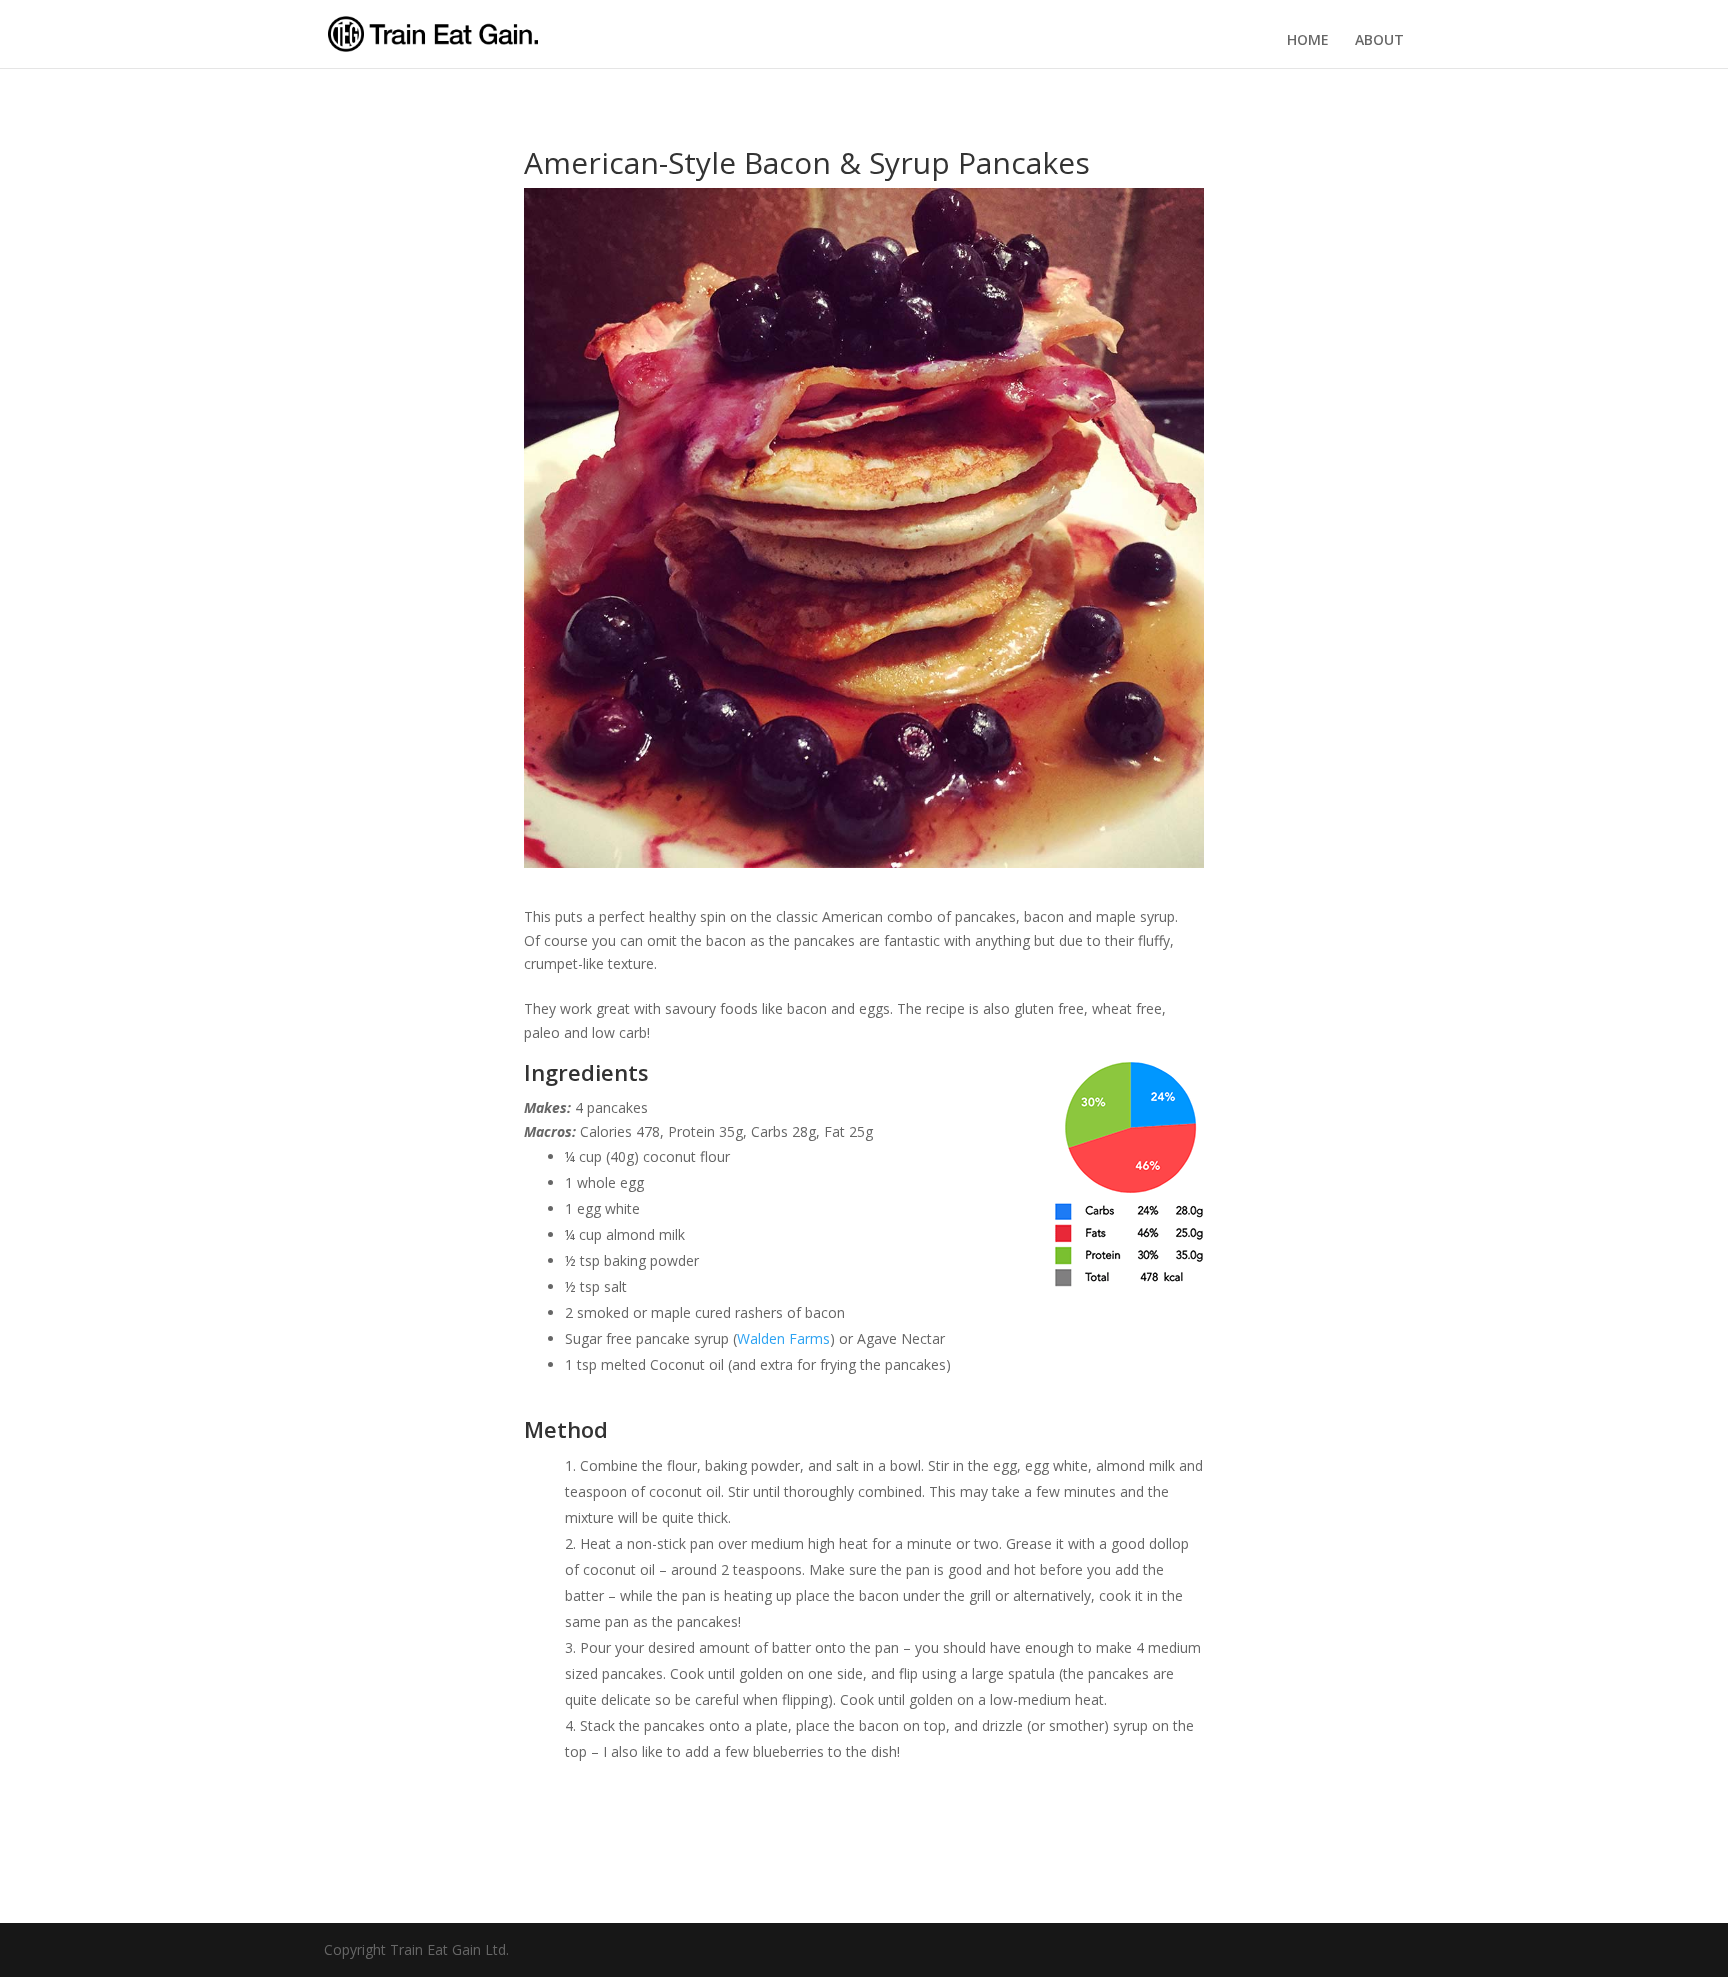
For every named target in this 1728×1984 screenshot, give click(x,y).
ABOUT (1379, 40)
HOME (1308, 40)
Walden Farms (783, 1338)
